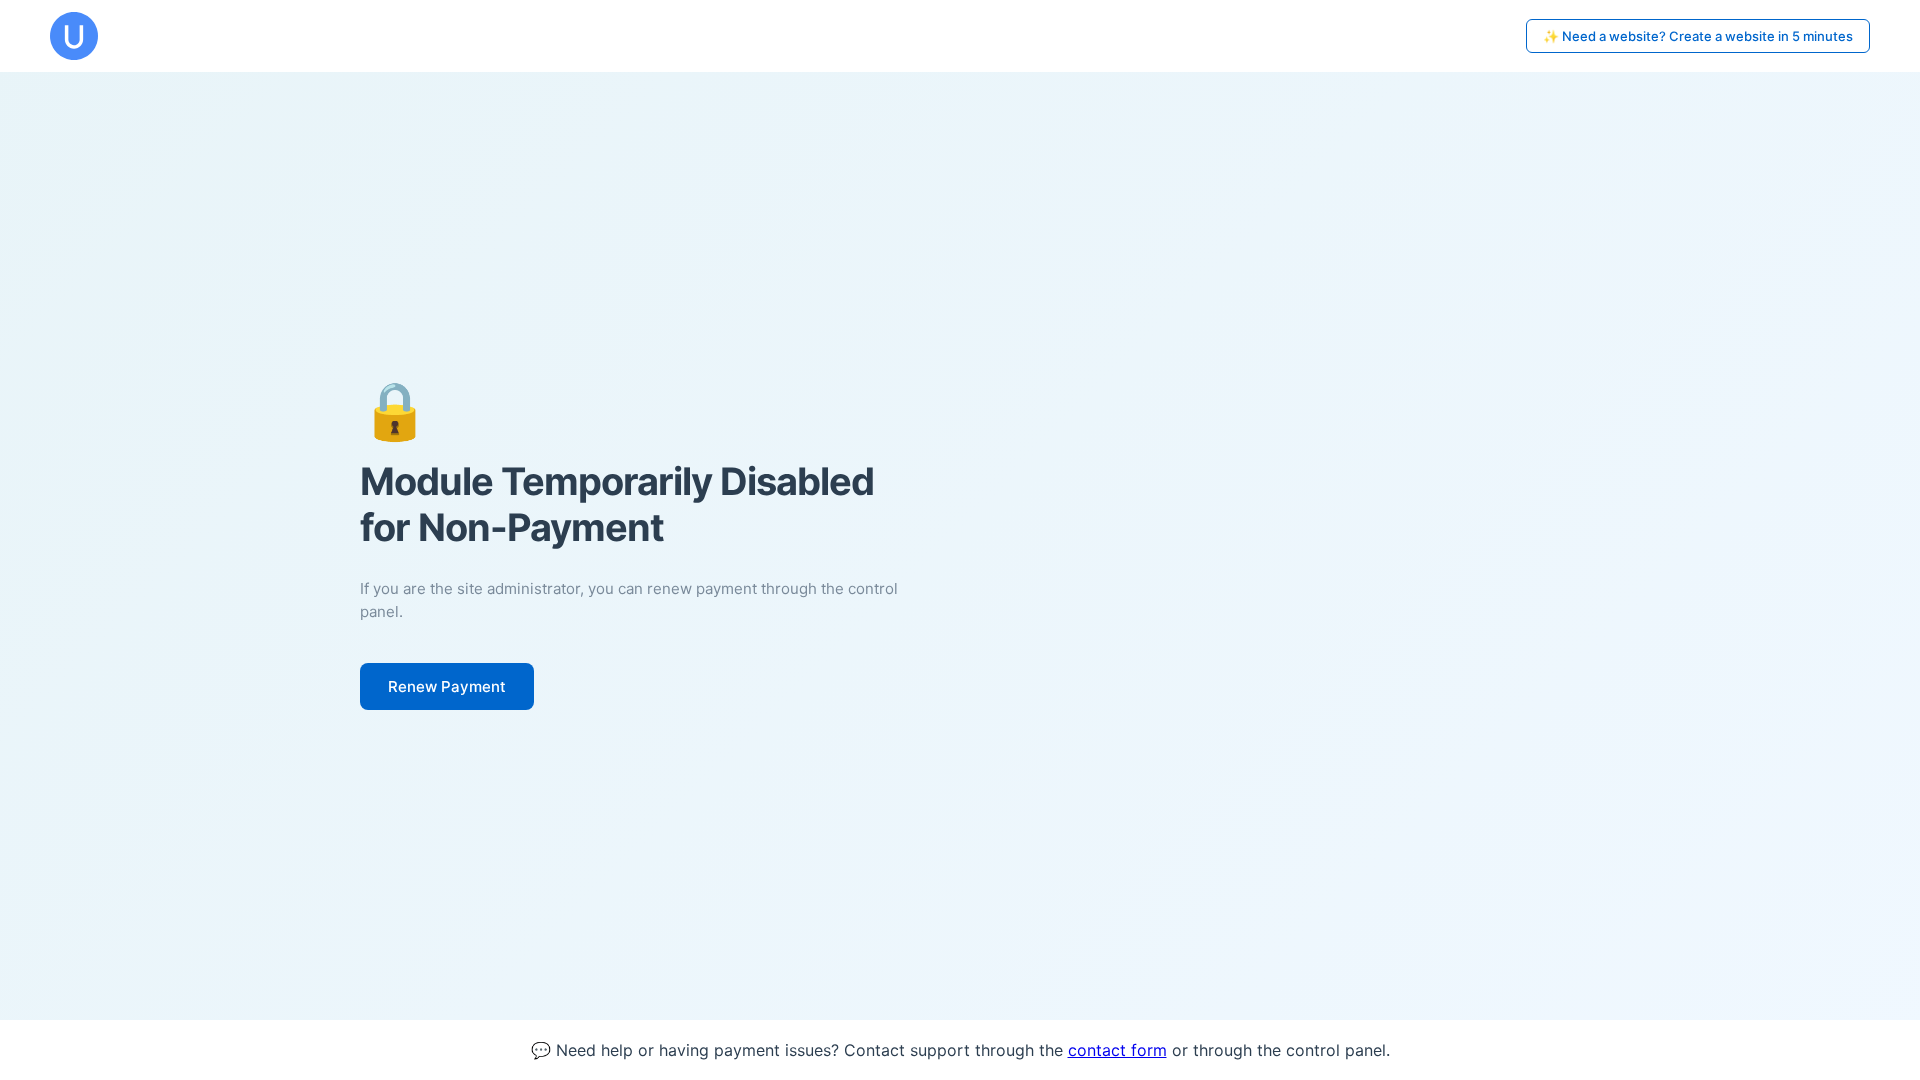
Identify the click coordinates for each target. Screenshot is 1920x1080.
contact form (1117, 1050)
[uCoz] (74, 36)
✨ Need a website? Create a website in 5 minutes (1698, 36)
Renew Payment (447, 686)
